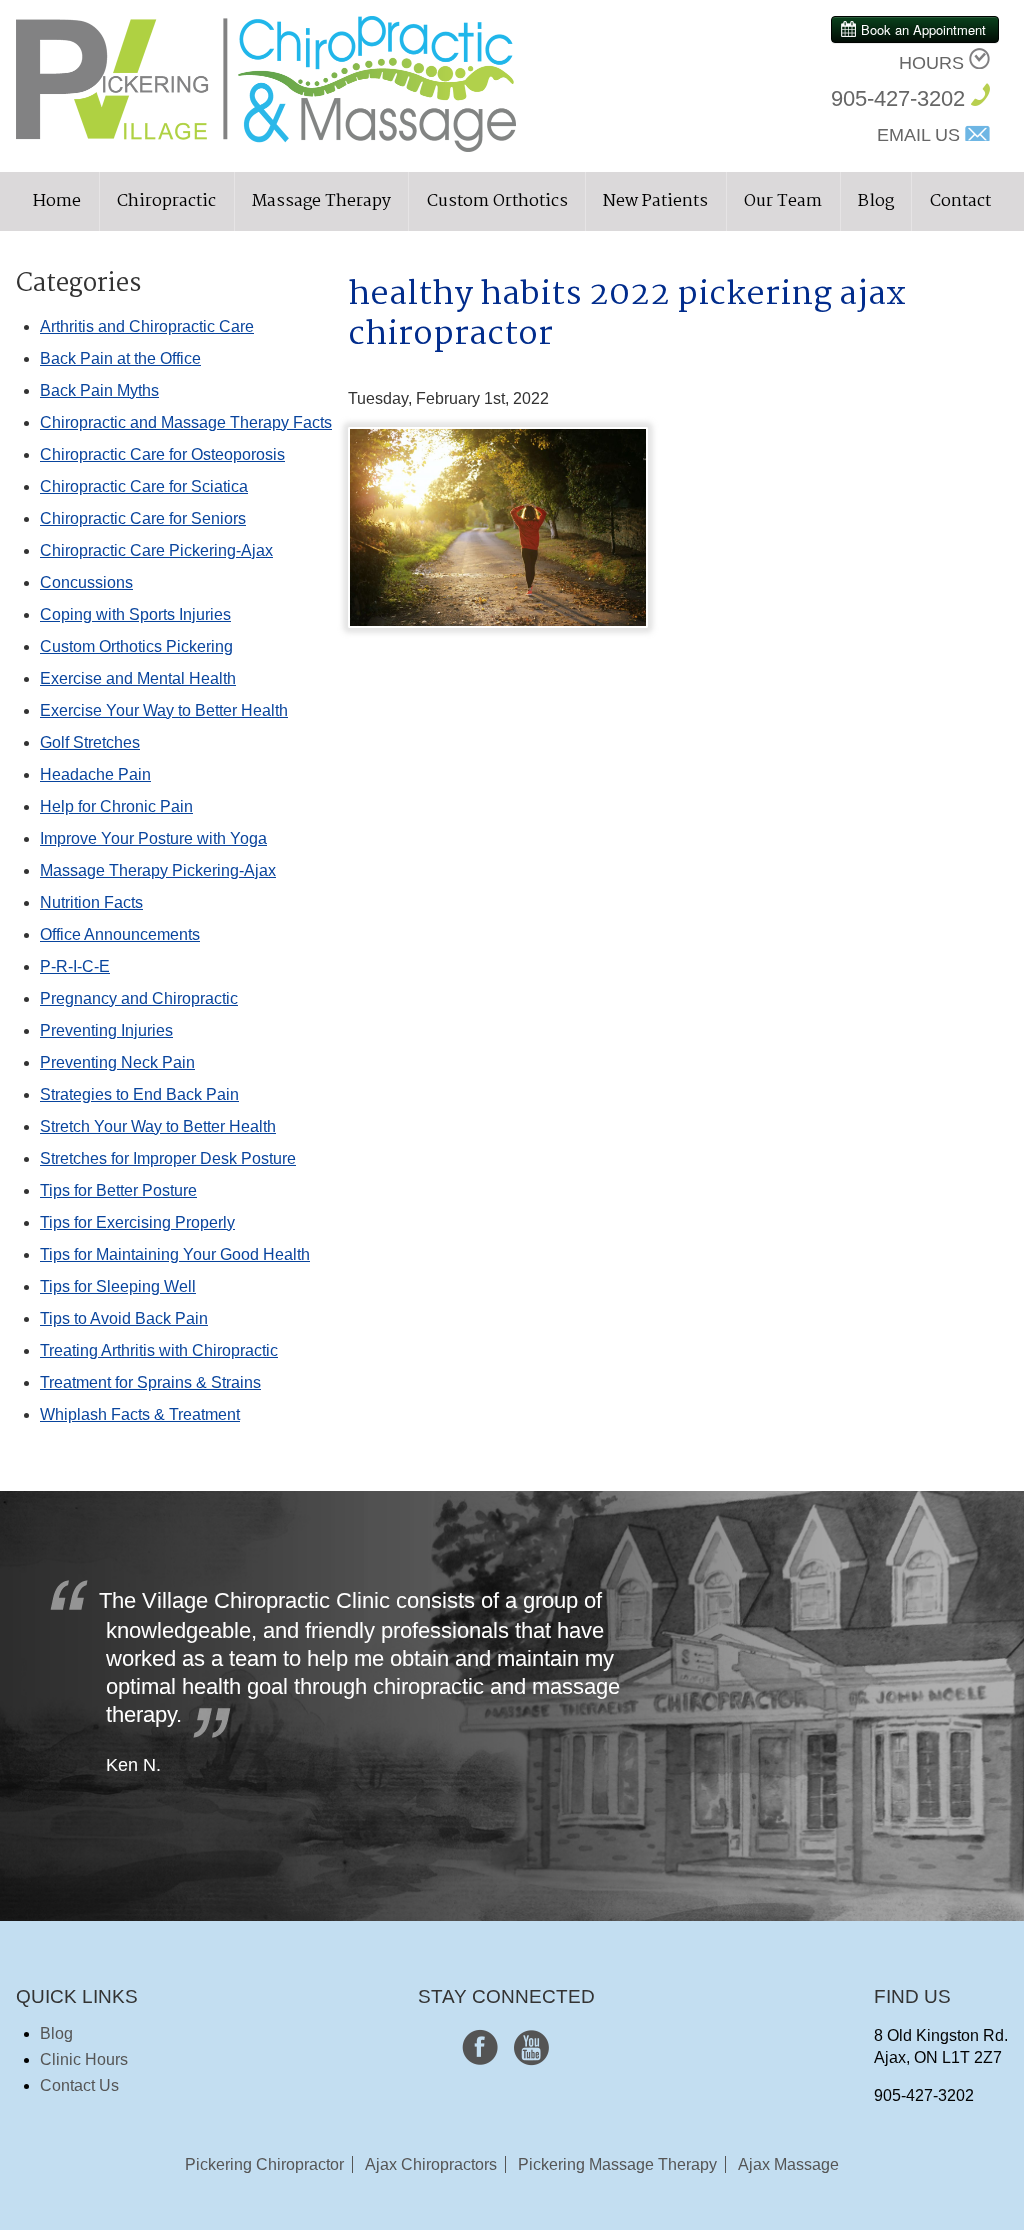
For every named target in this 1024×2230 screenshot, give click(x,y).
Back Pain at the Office (120, 358)
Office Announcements (120, 934)
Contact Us (79, 2085)
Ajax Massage (788, 2164)
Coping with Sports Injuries (135, 614)
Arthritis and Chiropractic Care (147, 326)
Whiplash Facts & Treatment (140, 1414)
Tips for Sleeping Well (118, 1286)
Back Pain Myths (99, 390)
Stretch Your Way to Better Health (158, 1126)
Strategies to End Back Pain (139, 1094)
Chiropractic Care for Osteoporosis (162, 454)
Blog (876, 201)
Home (57, 201)
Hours (931, 63)
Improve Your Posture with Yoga (153, 838)
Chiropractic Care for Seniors (143, 518)
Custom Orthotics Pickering (136, 646)
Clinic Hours (84, 2059)
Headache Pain (95, 774)
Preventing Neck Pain (117, 1062)
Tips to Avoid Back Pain (124, 1318)
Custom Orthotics (497, 201)
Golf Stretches (90, 742)
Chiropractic (166, 201)
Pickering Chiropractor (264, 2164)
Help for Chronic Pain (116, 806)
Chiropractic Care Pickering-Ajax (156, 550)
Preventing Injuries (106, 1030)
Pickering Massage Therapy (617, 2164)
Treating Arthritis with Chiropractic (159, 1350)
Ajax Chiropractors (431, 2164)
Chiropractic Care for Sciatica (144, 486)
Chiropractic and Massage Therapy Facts (186, 422)
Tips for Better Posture (118, 1190)
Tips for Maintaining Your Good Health (175, 1254)
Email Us (918, 135)
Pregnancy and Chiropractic (139, 998)
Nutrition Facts (91, 902)
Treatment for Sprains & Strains (150, 1382)
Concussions (86, 582)
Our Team (783, 201)
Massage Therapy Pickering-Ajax (158, 870)
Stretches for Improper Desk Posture (168, 1158)
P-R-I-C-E (75, 966)
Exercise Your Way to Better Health (164, 710)
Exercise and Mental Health (138, 678)
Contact (960, 201)
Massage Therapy (321, 201)
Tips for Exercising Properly (137, 1222)
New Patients (655, 201)
